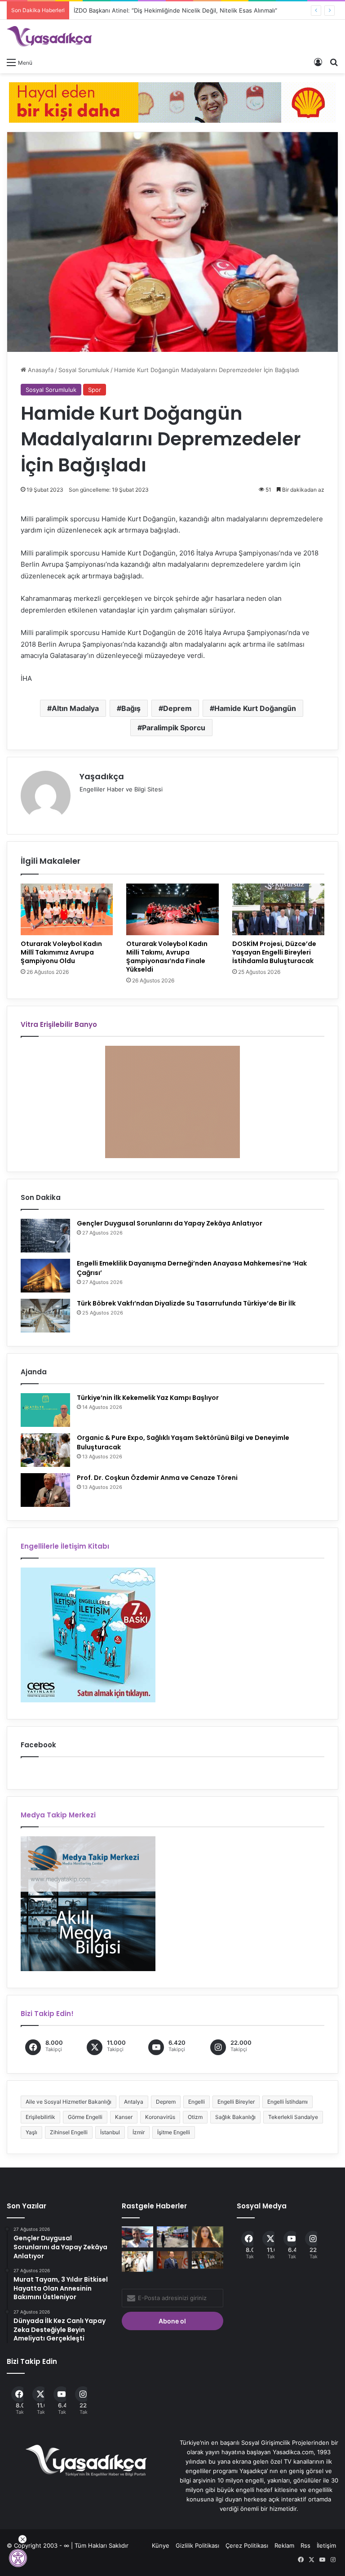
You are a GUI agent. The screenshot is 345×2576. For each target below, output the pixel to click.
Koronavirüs (160, 2117)
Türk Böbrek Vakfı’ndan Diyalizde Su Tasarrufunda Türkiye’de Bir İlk (186, 1303)
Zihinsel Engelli (69, 2132)
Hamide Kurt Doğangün (255, 708)
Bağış (131, 708)
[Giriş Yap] (318, 62)
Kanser (124, 2117)
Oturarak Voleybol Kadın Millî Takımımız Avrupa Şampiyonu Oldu (61, 952)
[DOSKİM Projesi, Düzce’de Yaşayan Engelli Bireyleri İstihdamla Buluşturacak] (278, 910)
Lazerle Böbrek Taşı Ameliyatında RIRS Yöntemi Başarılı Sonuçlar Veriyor (173, 10)
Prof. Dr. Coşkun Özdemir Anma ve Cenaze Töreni (157, 1478)
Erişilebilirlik (40, 2117)
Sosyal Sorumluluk (84, 370)
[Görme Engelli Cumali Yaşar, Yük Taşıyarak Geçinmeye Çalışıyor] (137, 2237)
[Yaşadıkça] (49, 36)
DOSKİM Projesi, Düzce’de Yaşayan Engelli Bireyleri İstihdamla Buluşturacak (274, 952)
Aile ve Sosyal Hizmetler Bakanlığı (69, 2102)
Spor (95, 390)
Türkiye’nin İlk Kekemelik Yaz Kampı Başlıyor (148, 1398)
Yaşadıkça (102, 776)
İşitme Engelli (174, 2132)
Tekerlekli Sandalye (293, 2117)
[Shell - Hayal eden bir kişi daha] (172, 102)
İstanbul (110, 2132)
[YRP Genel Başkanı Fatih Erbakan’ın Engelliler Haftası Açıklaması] (172, 2260)
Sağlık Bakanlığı (235, 2117)
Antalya (134, 2102)
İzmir (139, 2132)
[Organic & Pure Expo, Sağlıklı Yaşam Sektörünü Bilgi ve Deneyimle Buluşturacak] (45, 1450)
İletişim (326, 2545)
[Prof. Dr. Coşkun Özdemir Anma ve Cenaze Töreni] (45, 1490)
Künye (161, 2545)
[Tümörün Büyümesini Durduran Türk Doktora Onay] (137, 2262)
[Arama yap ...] (334, 62)
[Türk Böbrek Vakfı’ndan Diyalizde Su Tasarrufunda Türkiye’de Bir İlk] (45, 1316)
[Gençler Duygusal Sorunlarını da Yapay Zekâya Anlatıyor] (45, 1236)
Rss (305, 2545)
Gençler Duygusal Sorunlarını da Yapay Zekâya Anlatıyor (170, 1223)
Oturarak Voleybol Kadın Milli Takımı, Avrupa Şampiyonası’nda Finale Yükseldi (167, 957)
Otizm (195, 2117)
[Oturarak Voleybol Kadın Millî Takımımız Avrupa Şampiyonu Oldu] (67, 910)
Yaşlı (31, 2132)
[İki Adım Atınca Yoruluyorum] (208, 2237)
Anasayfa (40, 370)
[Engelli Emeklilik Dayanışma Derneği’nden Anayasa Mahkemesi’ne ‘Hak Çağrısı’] (45, 1276)
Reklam (284, 2545)
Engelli (197, 2102)
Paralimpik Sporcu (174, 728)
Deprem (177, 708)
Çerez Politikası (247, 2545)
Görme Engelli (85, 2117)
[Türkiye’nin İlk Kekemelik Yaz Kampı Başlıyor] (45, 1410)
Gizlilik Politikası (197, 2545)
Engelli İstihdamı (287, 2102)
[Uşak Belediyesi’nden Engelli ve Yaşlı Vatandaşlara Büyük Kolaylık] (172, 2237)
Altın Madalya (75, 708)
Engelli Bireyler (236, 2102)
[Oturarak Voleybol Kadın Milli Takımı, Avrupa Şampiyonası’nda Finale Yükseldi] (172, 910)
